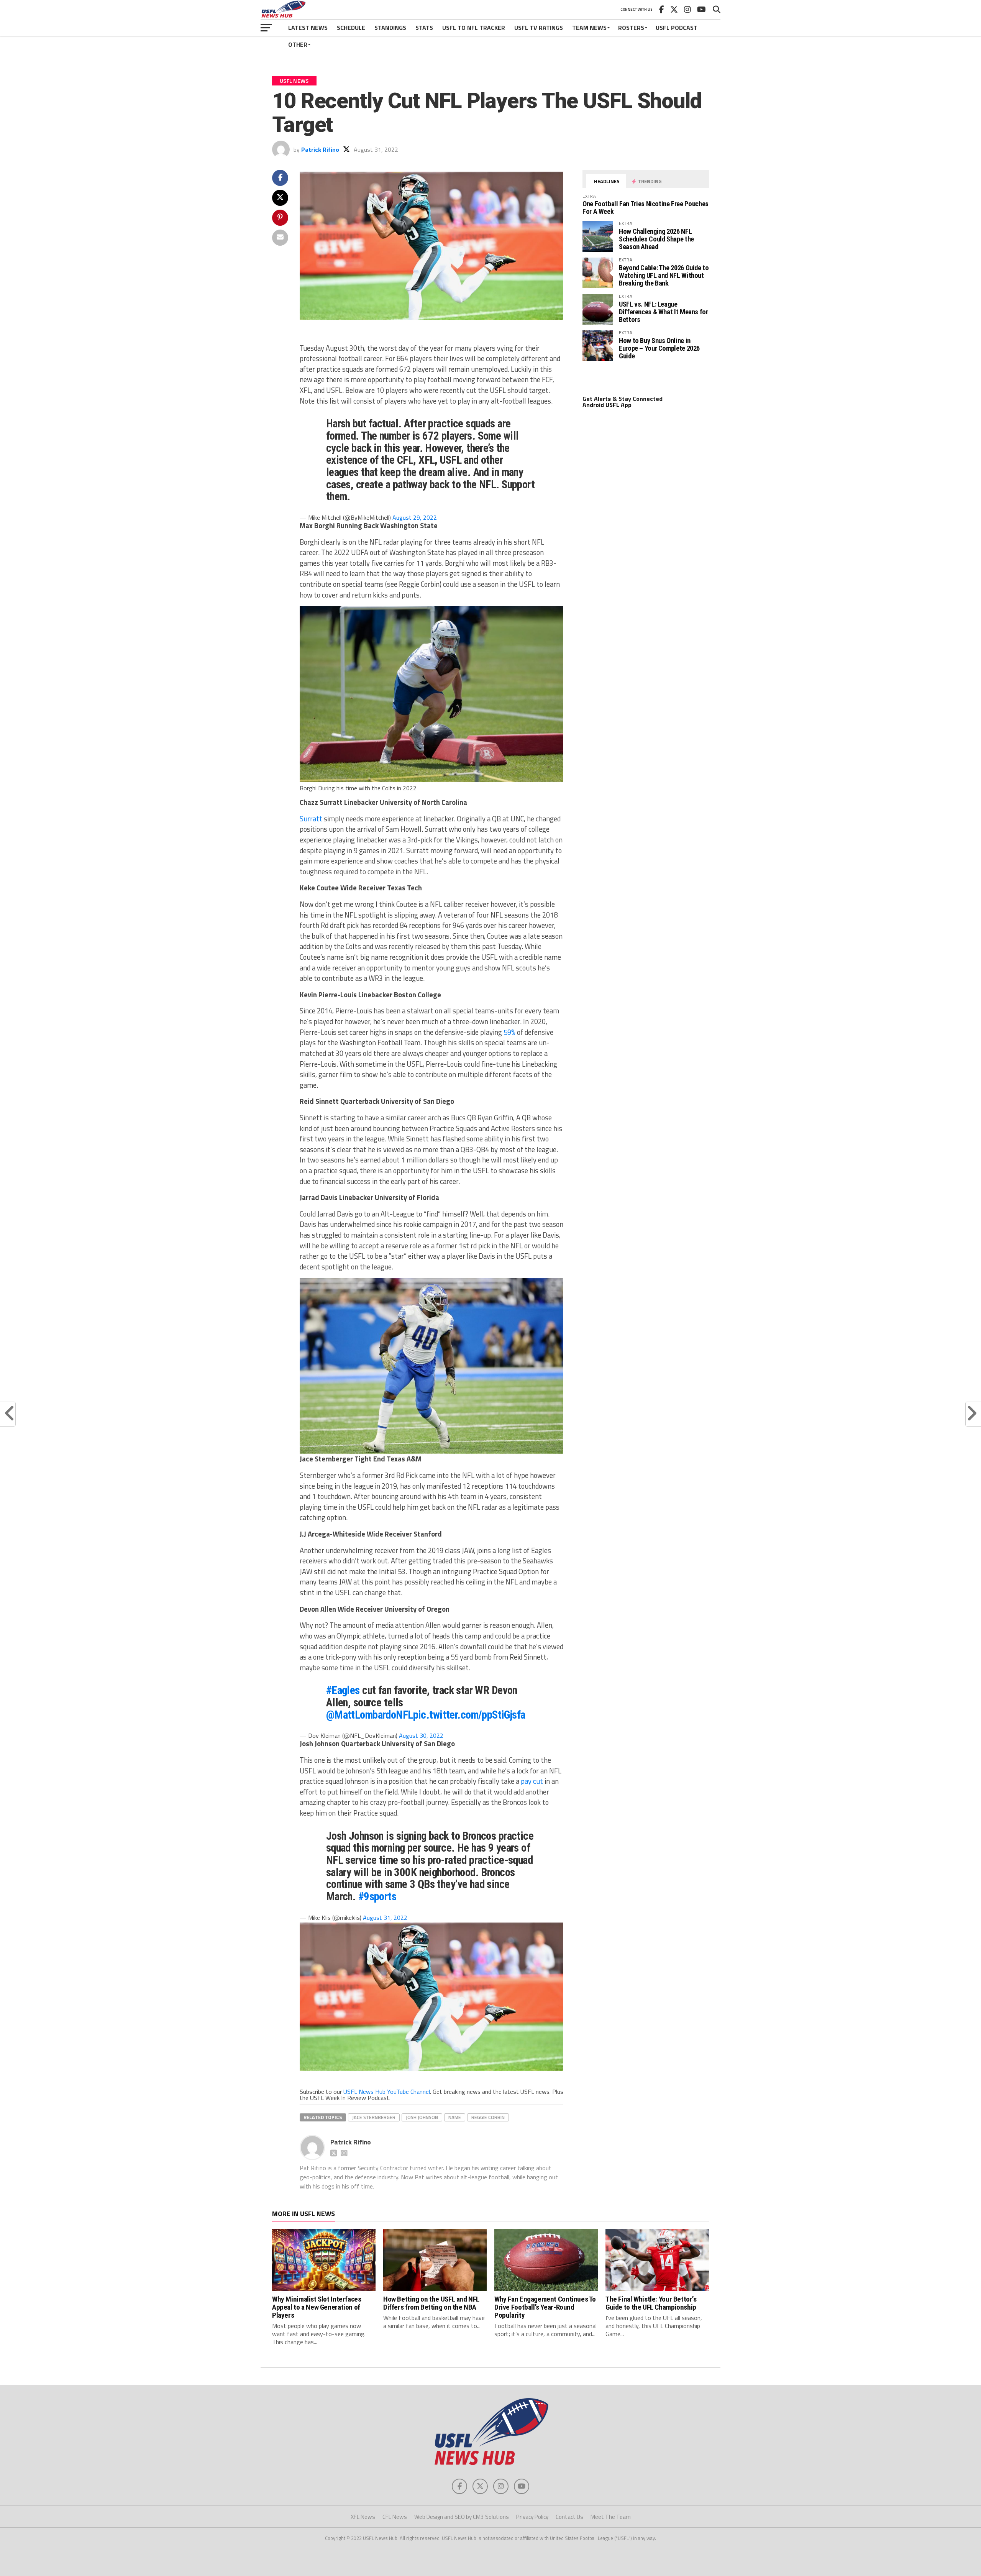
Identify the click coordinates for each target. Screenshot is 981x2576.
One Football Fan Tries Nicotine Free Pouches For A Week (646, 208)
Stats (424, 28)
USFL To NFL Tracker (474, 28)
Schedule (351, 28)
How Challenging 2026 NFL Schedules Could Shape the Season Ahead (656, 239)
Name (455, 2117)
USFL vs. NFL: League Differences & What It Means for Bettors (664, 312)
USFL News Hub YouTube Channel (387, 2092)
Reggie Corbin (488, 2117)
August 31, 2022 (385, 1918)
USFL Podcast (677, 28)
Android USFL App (607, 405)
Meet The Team (611, 2517)
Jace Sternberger (374, 2117)
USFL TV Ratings (539, 28)
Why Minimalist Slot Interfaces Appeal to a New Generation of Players (317, 2307)
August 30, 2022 (421, 1735)
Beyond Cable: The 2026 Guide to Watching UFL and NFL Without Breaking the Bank (664, 275)
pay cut (532, 1781)
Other (298, 44)
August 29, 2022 (415, 517)
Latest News (308, 28)
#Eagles (343, 1690)
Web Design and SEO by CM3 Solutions (462, 2517)
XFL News (363, 2517)
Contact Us (569, 2517)
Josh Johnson (422, 2117)
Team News (589, 28)
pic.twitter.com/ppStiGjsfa (469, 1715)
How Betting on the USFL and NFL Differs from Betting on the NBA (431, 2303)
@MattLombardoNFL (370, 1715)
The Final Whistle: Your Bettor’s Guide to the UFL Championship (651, 2303)
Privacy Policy (532, 2517)
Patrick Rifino (320, 149)
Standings (390, 28)
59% (509, 1032)
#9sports (377, 1896)
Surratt (312, 819)
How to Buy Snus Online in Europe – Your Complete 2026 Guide (659, 348)
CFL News (395, 2517)
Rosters (631, 28)
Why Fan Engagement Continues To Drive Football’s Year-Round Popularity (545, 2307)
